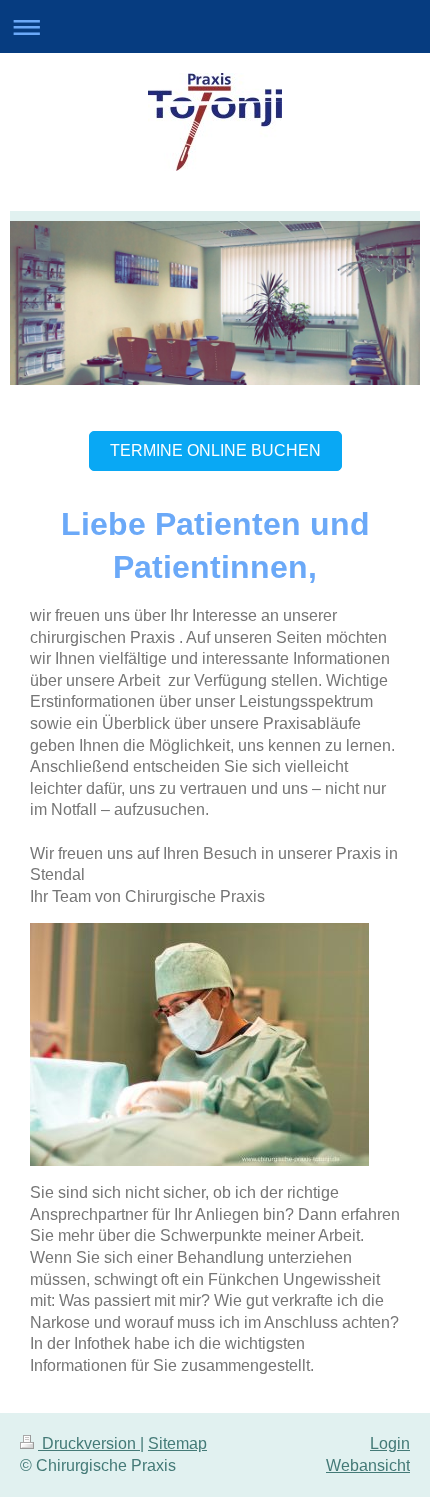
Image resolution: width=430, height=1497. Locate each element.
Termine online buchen (215, 450)
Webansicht (368, 1465)
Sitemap (177, 1443)
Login (390, 1443)
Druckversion (89, 1443)
